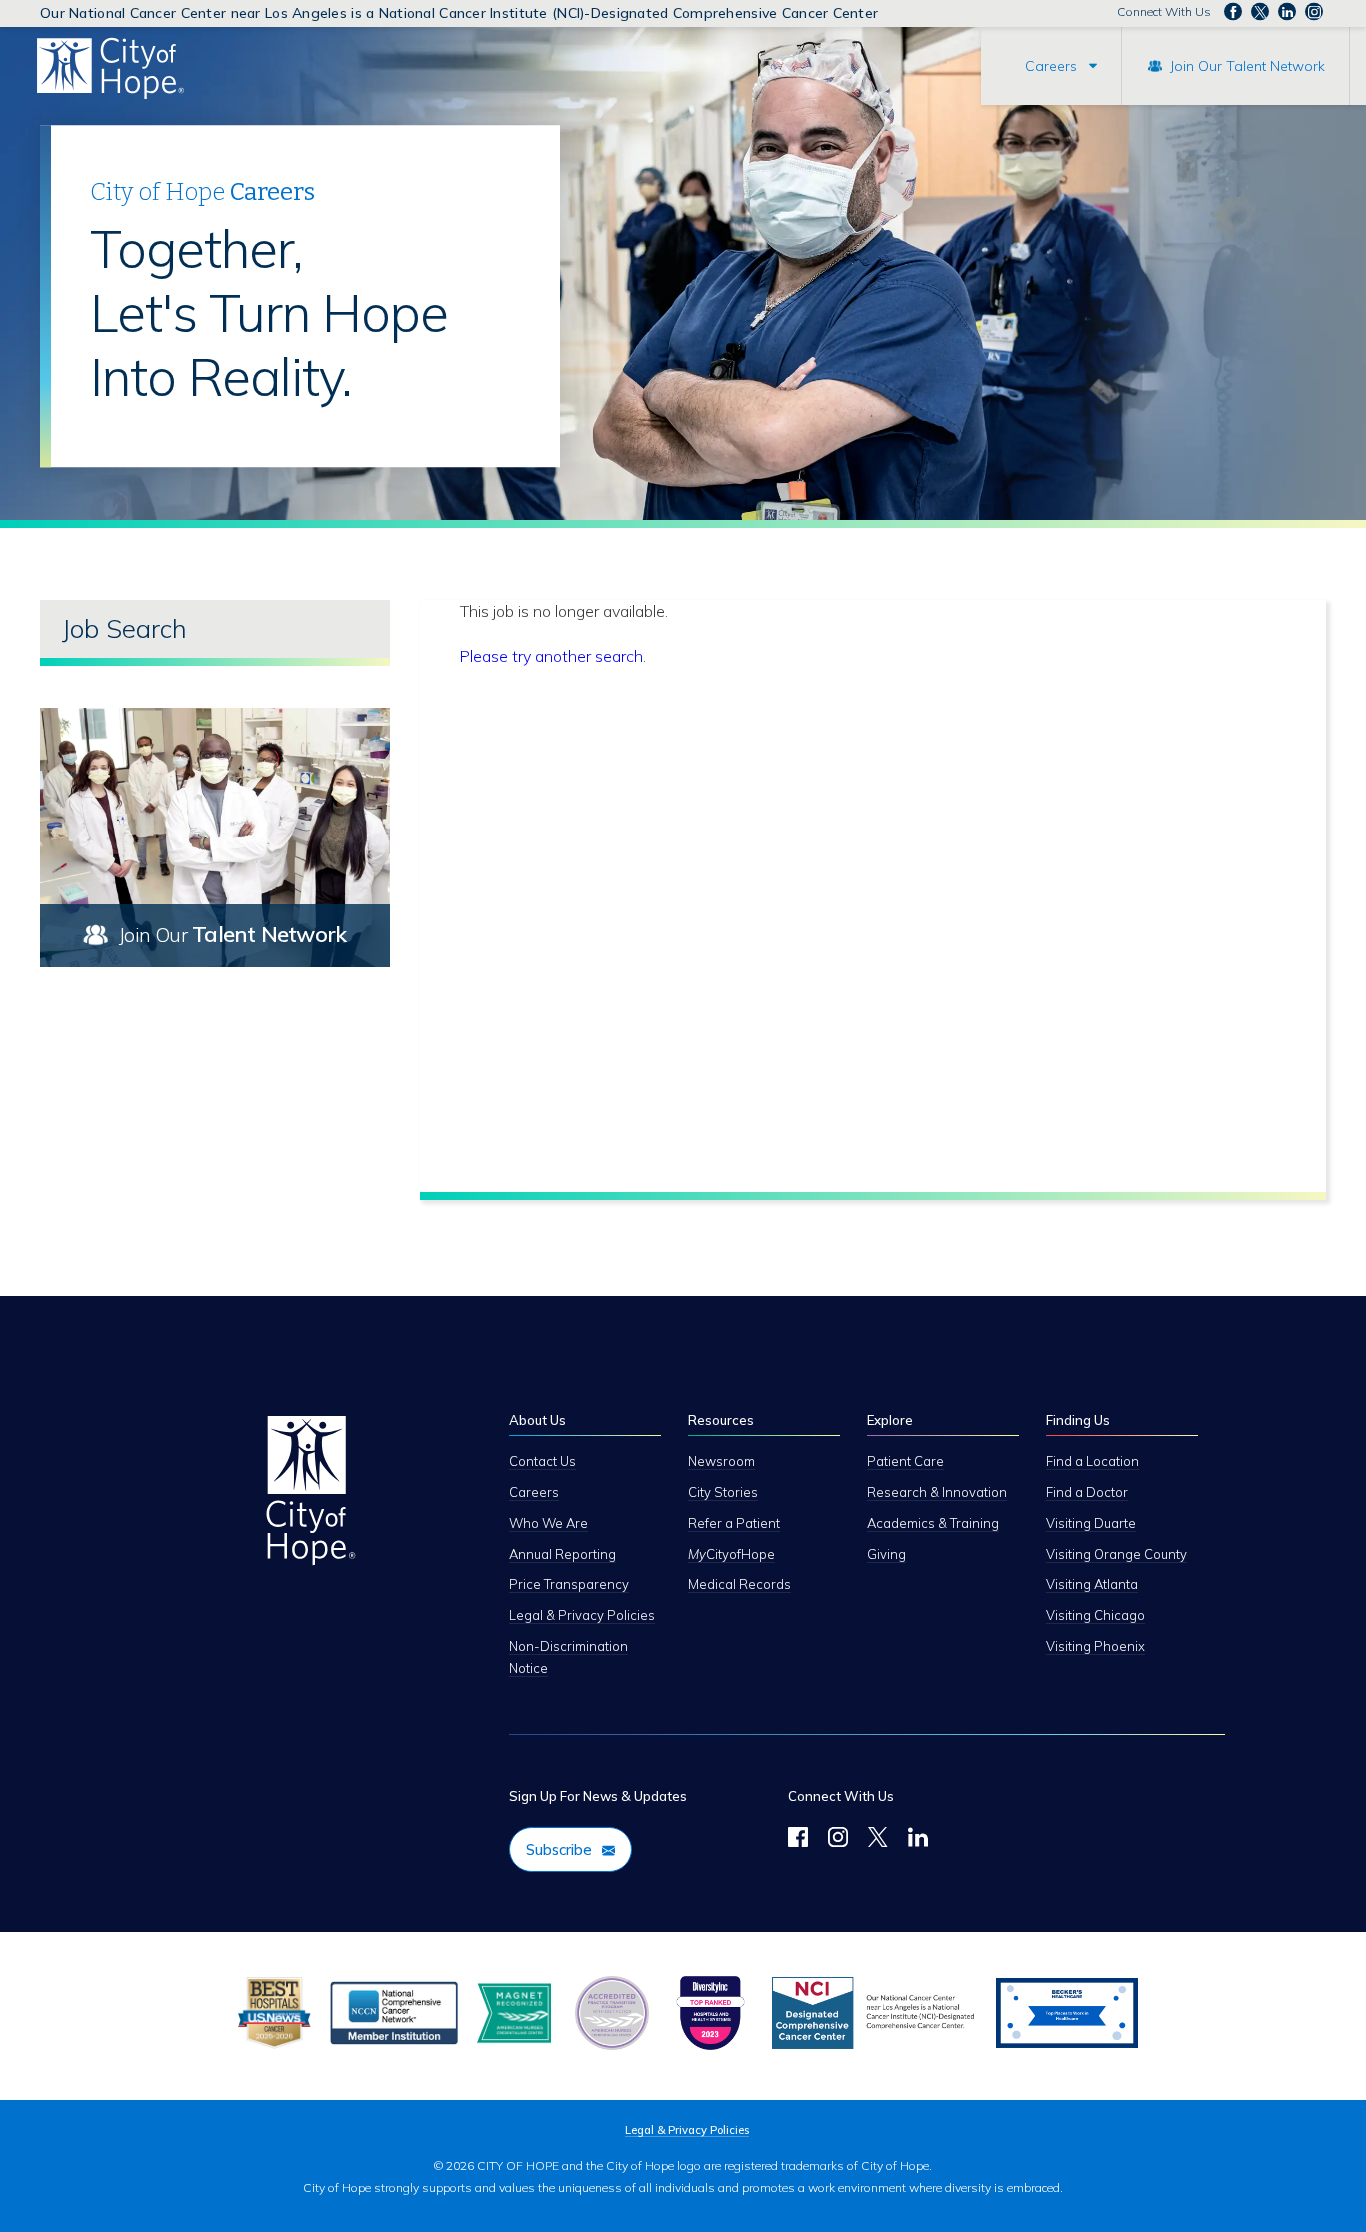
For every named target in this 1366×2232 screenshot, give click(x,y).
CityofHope (731, 1554)
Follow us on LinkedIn (1287, 12)
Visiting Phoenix (1095, 1646)
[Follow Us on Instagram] (838, 1840)
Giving (886, 1554)
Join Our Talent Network (1247, 66)
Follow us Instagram (1314, 12)
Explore (890, 1420)
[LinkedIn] (918, 1840)
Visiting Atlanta (1092, 1584)
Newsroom (721, 1461)
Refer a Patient (734, 1523)
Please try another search (551, 656)
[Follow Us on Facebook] (798, 1840)
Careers (1051, 66)
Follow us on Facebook (1233, 12)
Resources (721, 1420)
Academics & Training (933, 1523)
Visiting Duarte (1091, 1523)
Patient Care (905, 1461)
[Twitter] (878, 1840)
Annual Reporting (562, 1554)
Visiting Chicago (1095, 1615)
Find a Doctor (1087, 1492)
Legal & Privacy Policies (582, 1615)
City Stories (723, 1492)
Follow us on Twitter (1260, 12)
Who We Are (548, 1523)
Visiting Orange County (1116, 1554)
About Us (537, 1420)
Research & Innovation (937, 1492)
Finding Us (1078, 1420)
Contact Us (542, 1461)
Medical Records (739, 1584)
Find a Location (1092, 1461)
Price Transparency (569, 1584)
